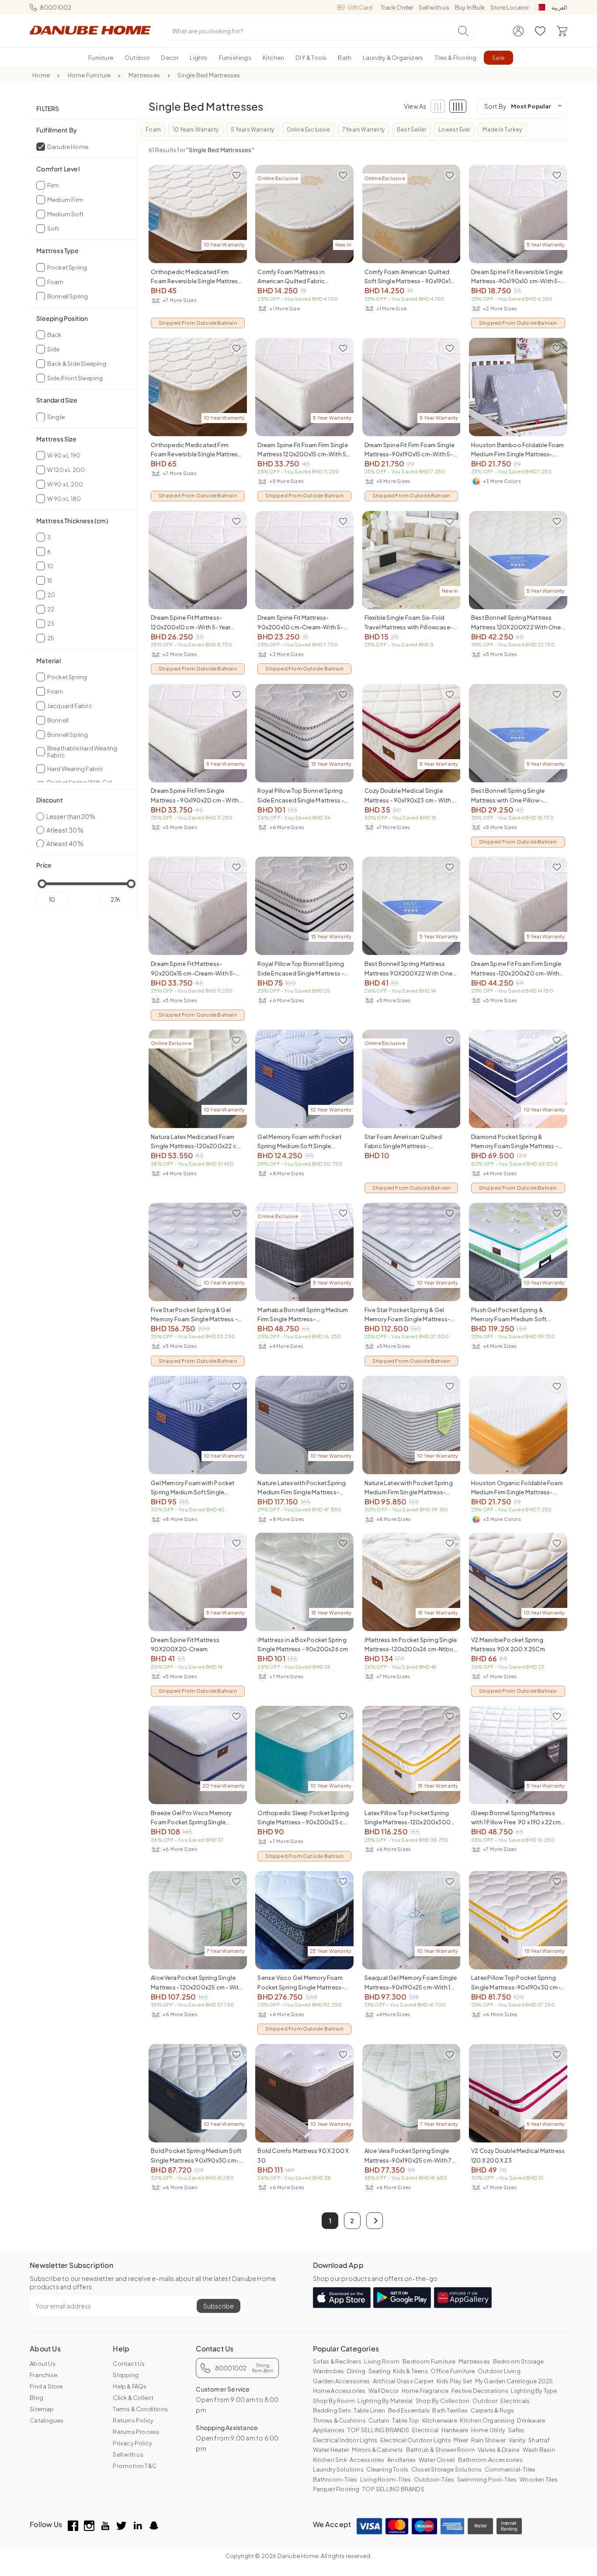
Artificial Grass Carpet (403, 2381)
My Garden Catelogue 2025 (514, 2381)
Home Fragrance (425, 2391)
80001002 (56, 7)
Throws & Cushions (339, 2420)
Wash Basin (539, 2450)
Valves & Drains (499, 2450)
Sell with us (434, 7)
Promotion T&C (135, 2466)
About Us (43, 2364)
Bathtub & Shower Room (441, 2450)
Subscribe (219, 2306)
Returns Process (136, 2432)
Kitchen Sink (330, 2460)
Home (41, 75)
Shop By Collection (443, 2401)
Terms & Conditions (140, 2409)
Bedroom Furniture (429, 2361)
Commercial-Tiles (510, 2469)
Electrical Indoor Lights (345, 2440)
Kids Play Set (455, 2381)
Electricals (515, 2401)
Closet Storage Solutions (447, 2469)
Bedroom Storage (519, 2361)
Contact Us (129, 2364)
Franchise (43, 2375)
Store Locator (510, 7)
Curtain (379, 2420)
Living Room (382, 2361)
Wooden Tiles (539, 2479)
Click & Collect (133, 2398)
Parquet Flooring (336, 2489)
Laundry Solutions (338, 2469)
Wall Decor (384, 2391)
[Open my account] (518, 31)
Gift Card (360, 7)
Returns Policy (133, 2420)
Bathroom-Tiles (335, 2479)
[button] (375, 2221)
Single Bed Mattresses (209, 75)
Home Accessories (339, 2391)
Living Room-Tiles (385, 2479)
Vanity (517, 2440)
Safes (516, 2430)
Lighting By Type (534, 2391)
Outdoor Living (499, 2371)
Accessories (367, 2460)
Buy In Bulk (470, 7)
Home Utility (488, 2430)
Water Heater (331, 2450)
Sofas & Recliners (337, 2361)
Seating (379, 2371)
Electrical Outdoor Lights (416, 2440)
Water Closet (437, 2460)
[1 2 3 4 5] (518, 387)
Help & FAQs (130, 2386)
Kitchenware (440, 2420)
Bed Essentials (409, 2410)
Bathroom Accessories (490, 2460)
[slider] (42, 884)
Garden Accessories (342, 2381)
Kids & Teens (410, 2371)
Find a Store (46, 2386)
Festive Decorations (480, 2391)
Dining (356, 2371)
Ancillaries (401, 2460)
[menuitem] (101, 58)
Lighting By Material (385, 2401)
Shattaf (539, 2440)
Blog (36, 2398)
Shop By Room (334, 2401)
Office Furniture (453, 2371)
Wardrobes (329, 2371)
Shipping (126, 2375)
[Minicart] (562, 31)
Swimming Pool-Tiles (487, 2479)
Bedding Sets (332, 2410)
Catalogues (47, 2420)
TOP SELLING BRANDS (378, 2430)
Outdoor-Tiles (434, 2479)
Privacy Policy (132, 2443)
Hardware (455, 2430)
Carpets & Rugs (493, 2410)
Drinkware (531, 2420)
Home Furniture (89, 75)
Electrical (425, 2430)
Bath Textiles (450, 2410)
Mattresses (144, 75)
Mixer (461, 2440)
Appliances (329, 2430)
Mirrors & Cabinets (377, 2450)
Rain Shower (488, 2440)
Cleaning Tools (387, 2469)
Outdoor (485, 2401)
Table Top (406, 2420)
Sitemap (42, 2409)
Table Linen (369, 2410)
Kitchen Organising (487, 2420)
